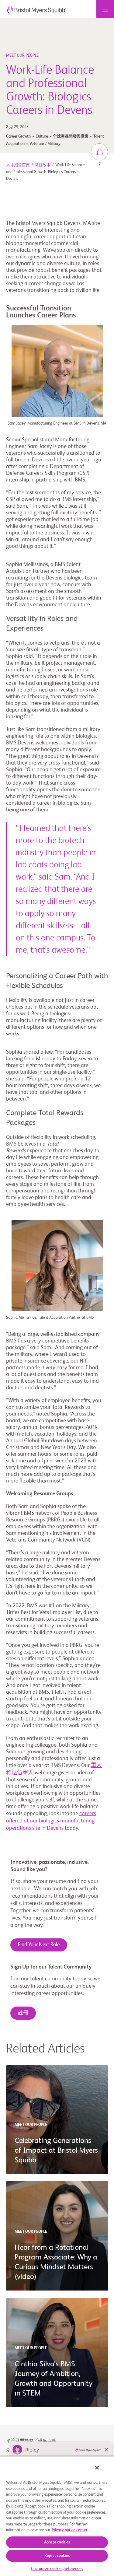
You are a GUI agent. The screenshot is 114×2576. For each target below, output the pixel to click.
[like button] (99, 152)
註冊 (23, 2013)
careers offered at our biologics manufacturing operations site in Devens (51, 1821)
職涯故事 (43, 165)
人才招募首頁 (18, 165)
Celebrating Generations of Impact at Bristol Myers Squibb (56, 2151)
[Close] (97, 2468)
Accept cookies (57, 2542)
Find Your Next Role (39, 1945)
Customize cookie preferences (57, 2569)
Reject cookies (57, 2556)
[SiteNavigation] (105, 9)
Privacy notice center (69, 2530)
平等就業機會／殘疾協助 (31, 2441)
